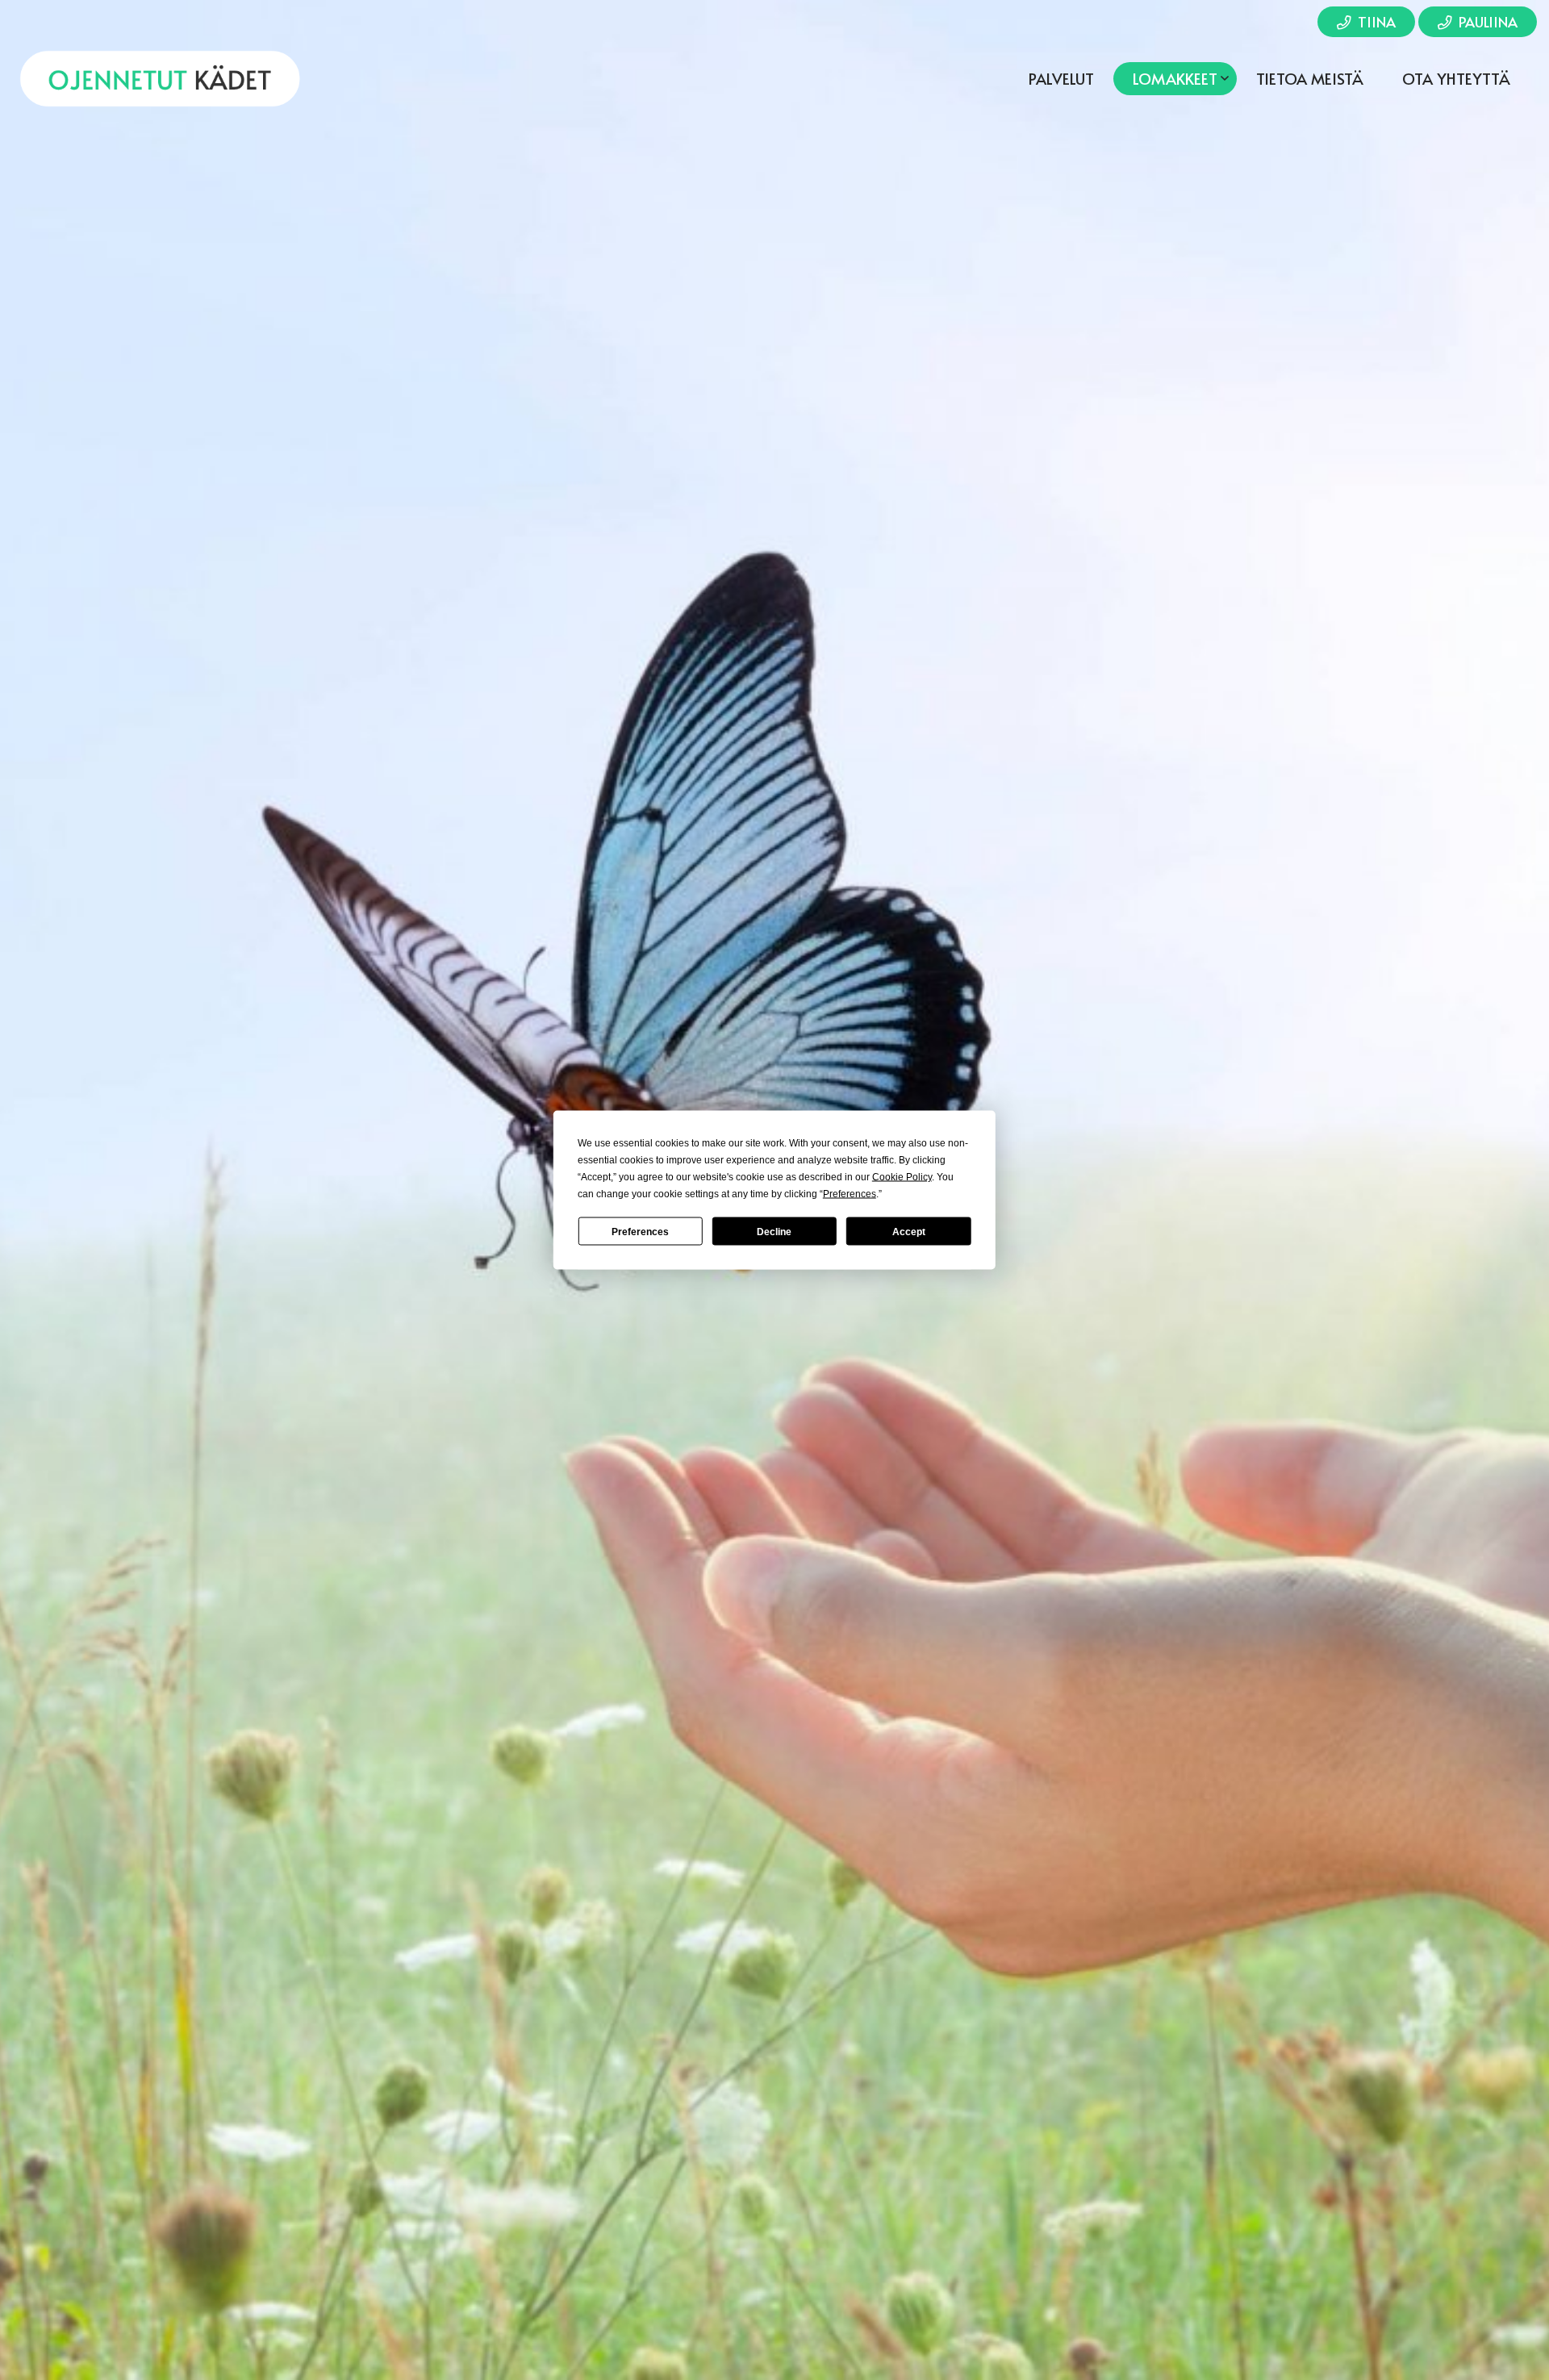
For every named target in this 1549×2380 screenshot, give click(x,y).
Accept (909, 1231)
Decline (774, 1231)
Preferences (640, 1231)
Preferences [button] (850, 1194)
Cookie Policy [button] (902, 1177)
